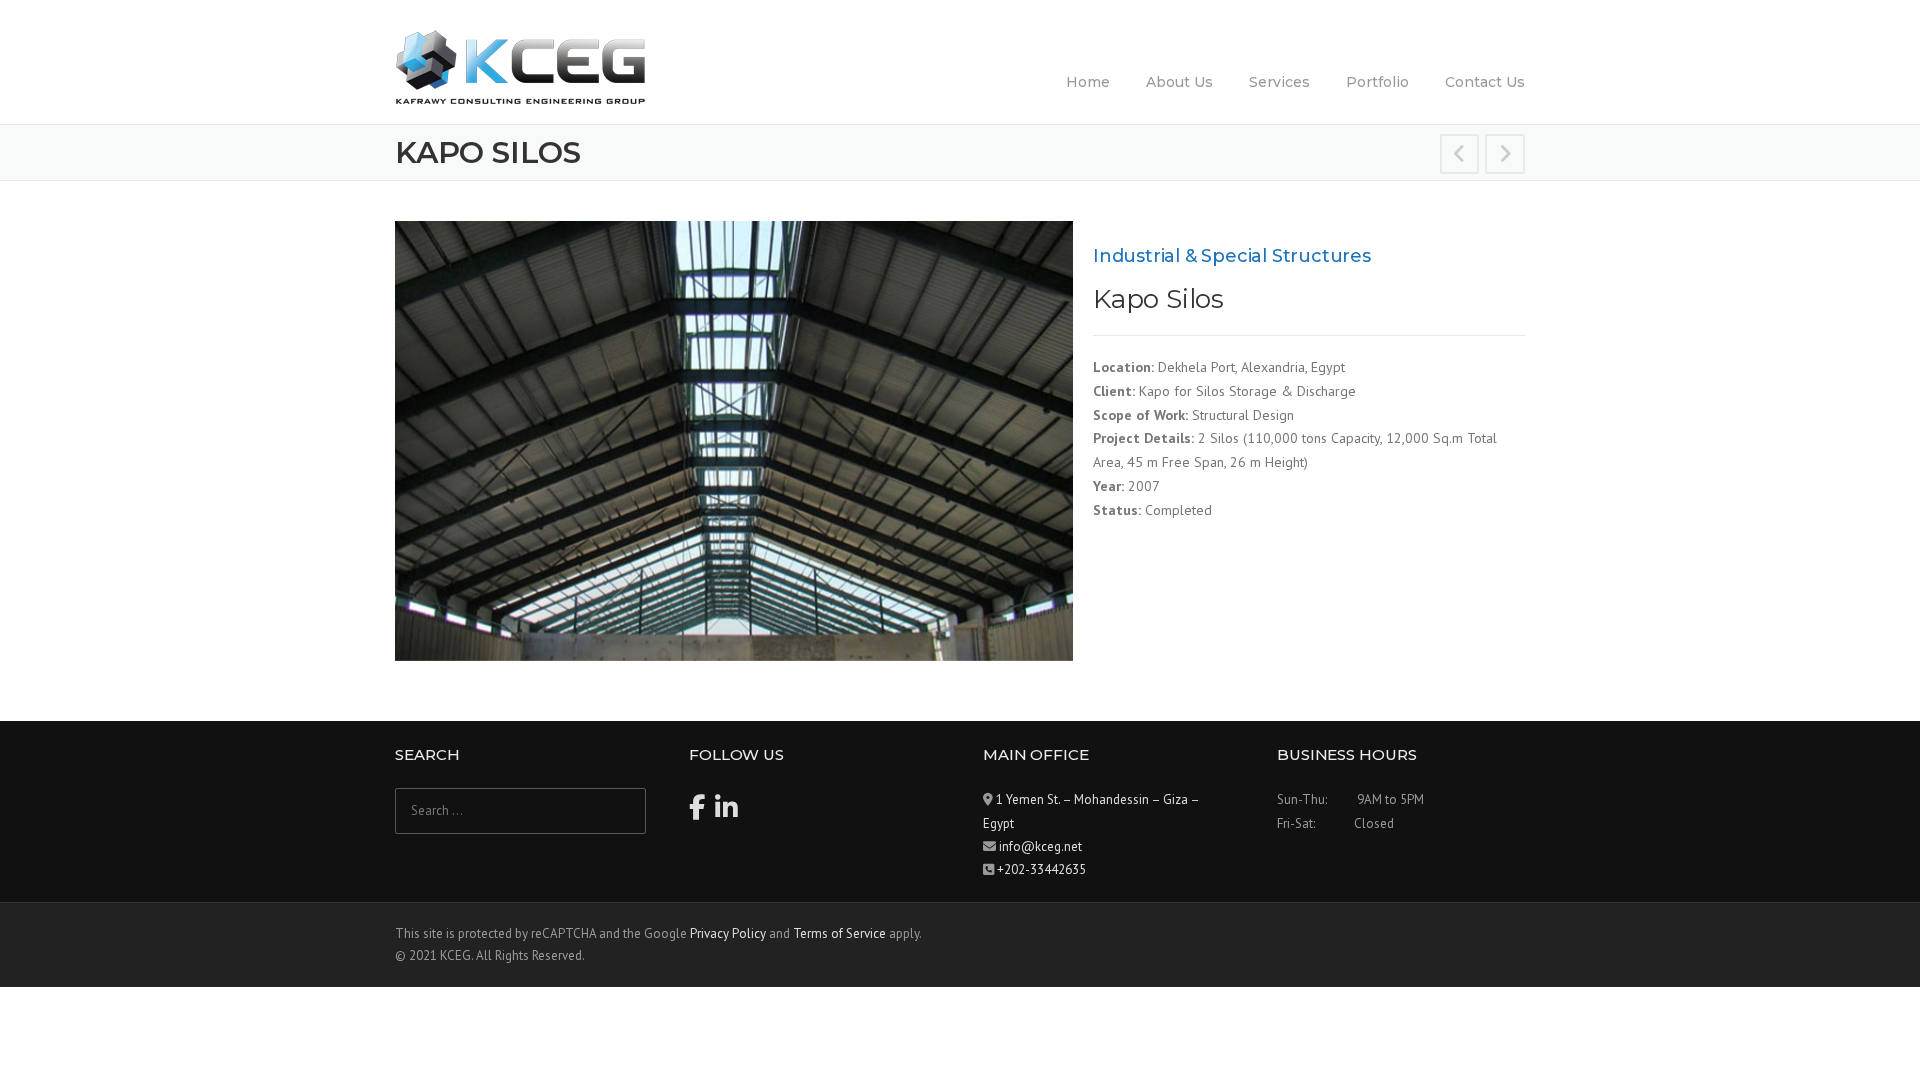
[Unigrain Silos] (1460, 157)
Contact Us (1485, 82)
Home (1088, 82)
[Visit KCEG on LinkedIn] (726, 812)
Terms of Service (839, 933)
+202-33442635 (1041, 869)
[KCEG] (520, 66)
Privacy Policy (728, 933)
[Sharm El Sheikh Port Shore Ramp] (1505, 157)
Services (1279, 82)
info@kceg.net (1040, 846)
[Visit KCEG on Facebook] (697, 812)
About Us (1179, 82)
